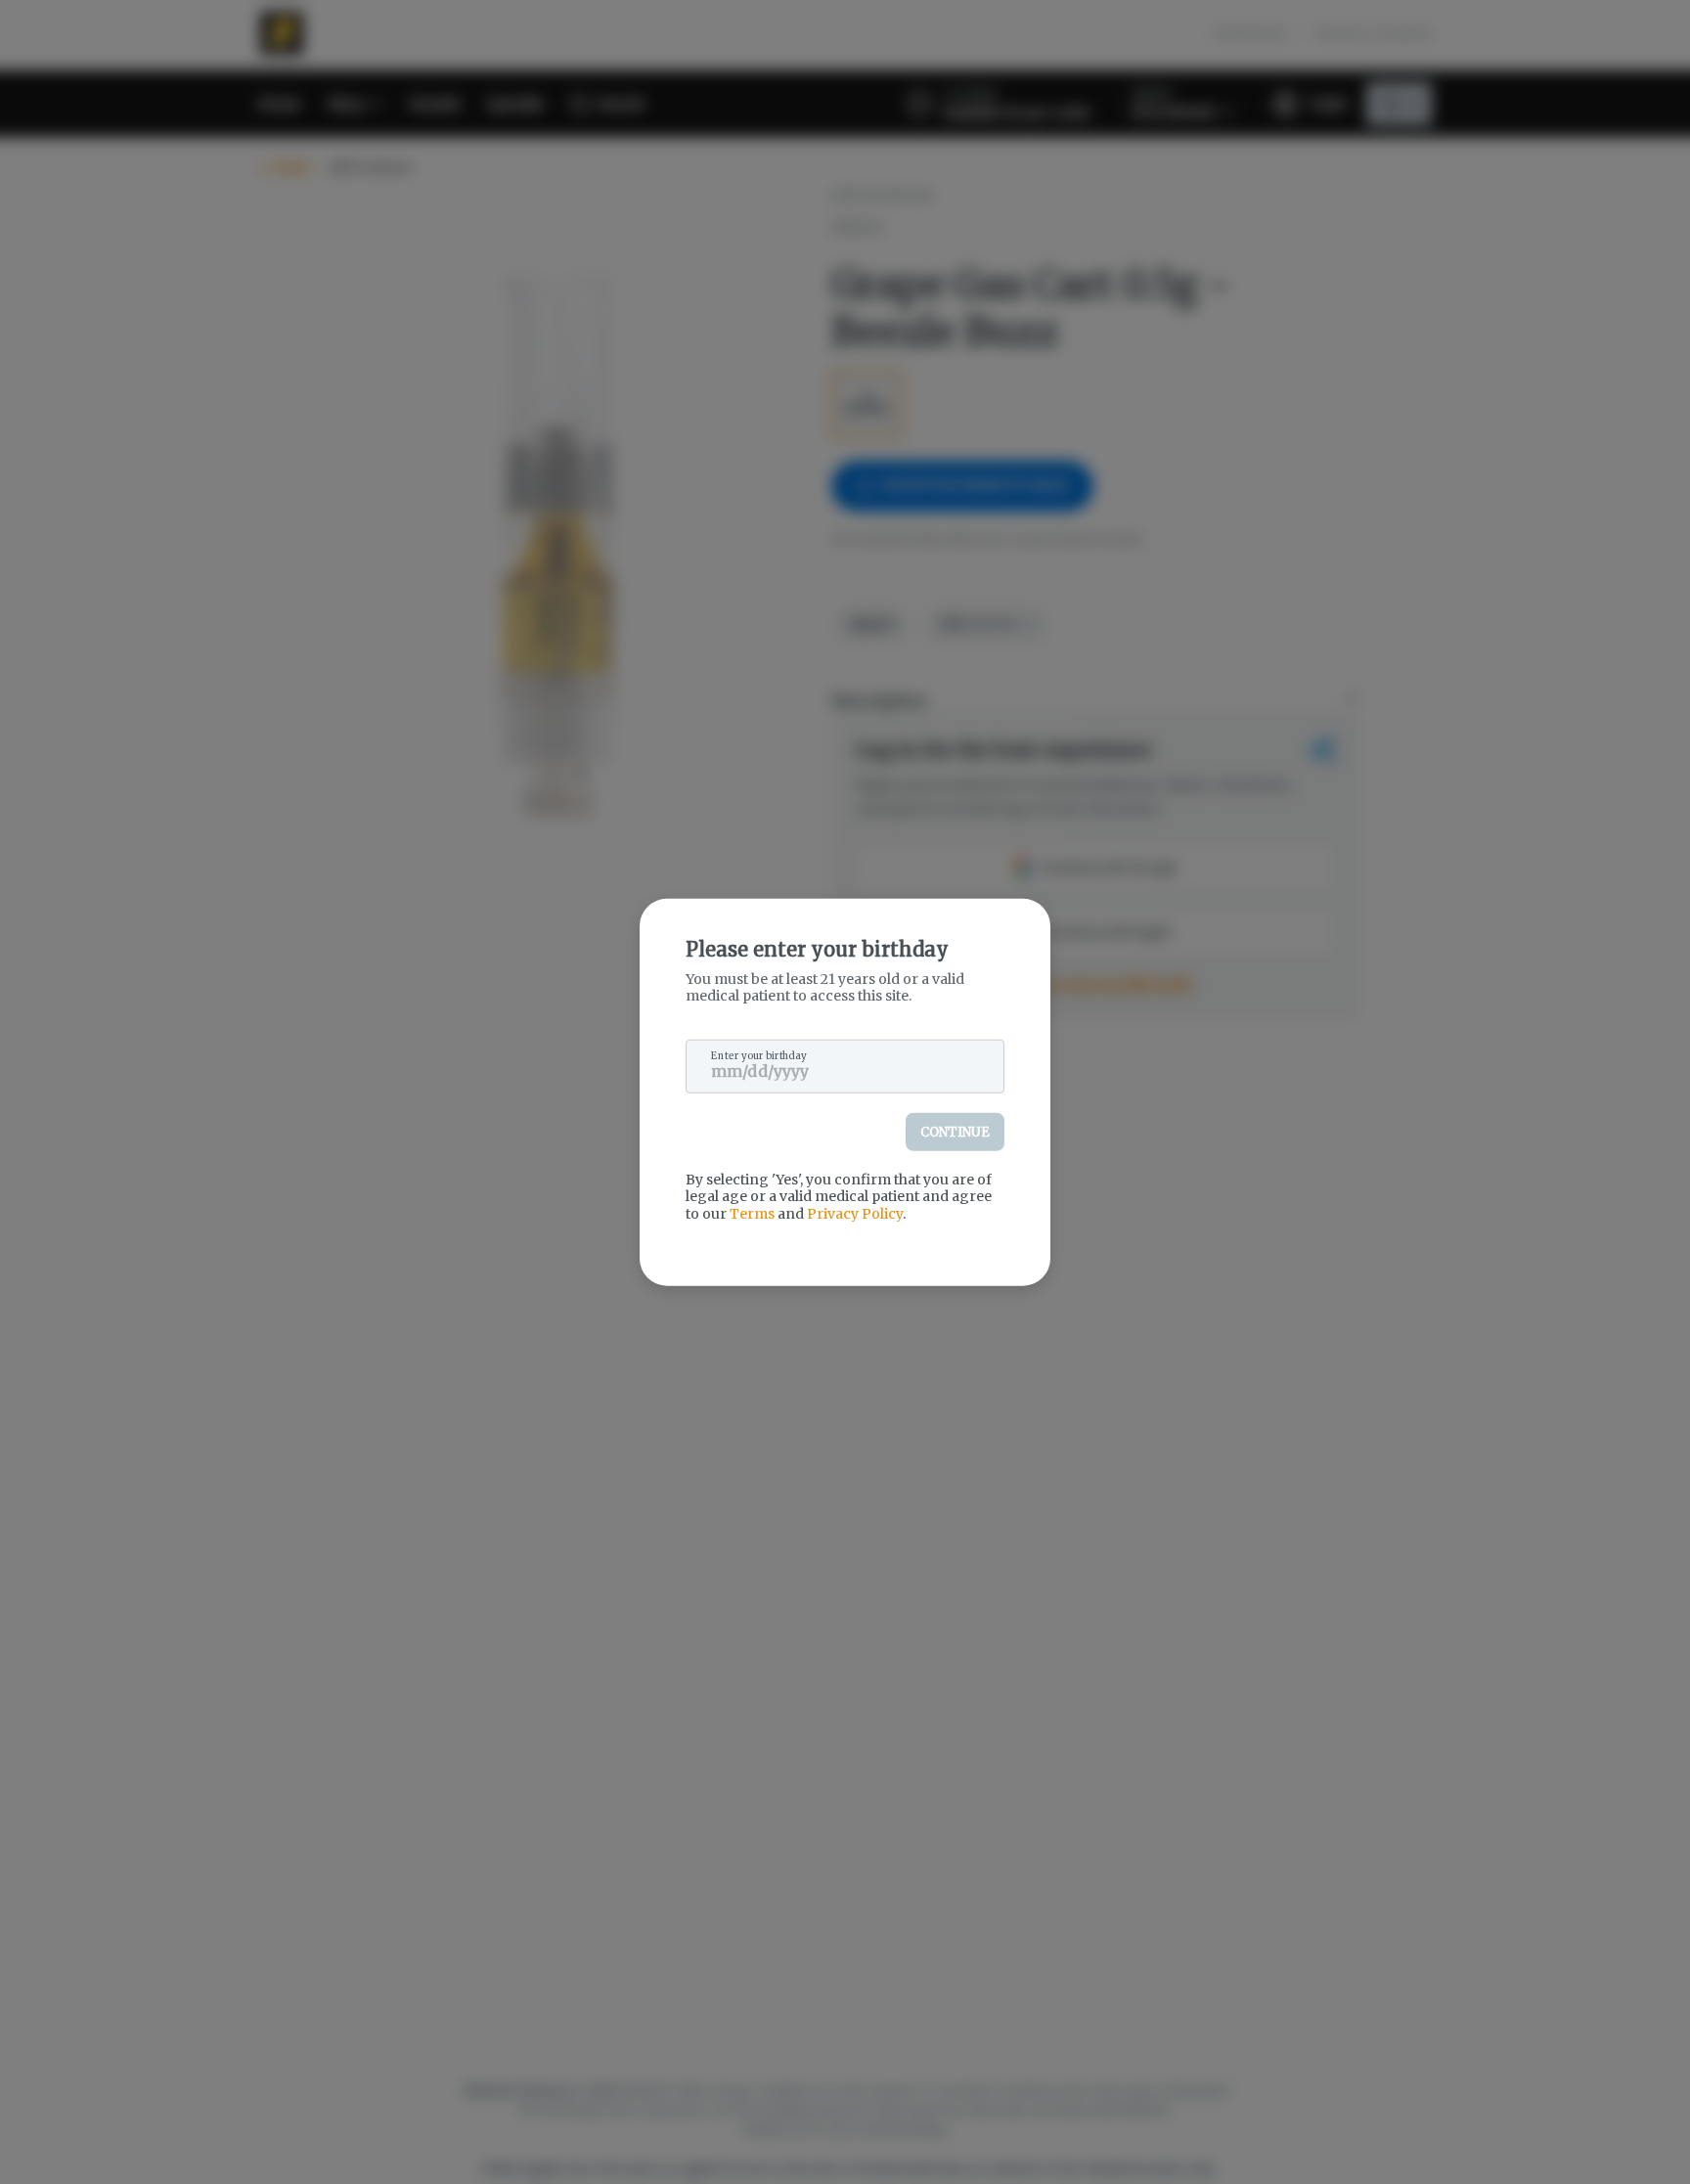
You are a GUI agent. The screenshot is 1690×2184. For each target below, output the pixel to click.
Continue (955, 1131)
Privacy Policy (855, 1213)
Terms (752, 1213)
